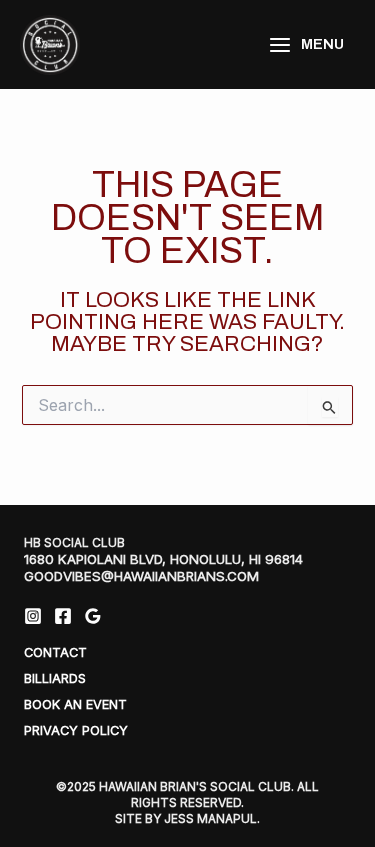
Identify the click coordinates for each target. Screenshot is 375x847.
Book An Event (75, 704)
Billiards (55, 678)
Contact (55, 652)
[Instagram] (33, 616)
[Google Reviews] (93, 616)
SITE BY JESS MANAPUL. (187, 818)
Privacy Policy (76, 730)
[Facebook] (63, 616)
